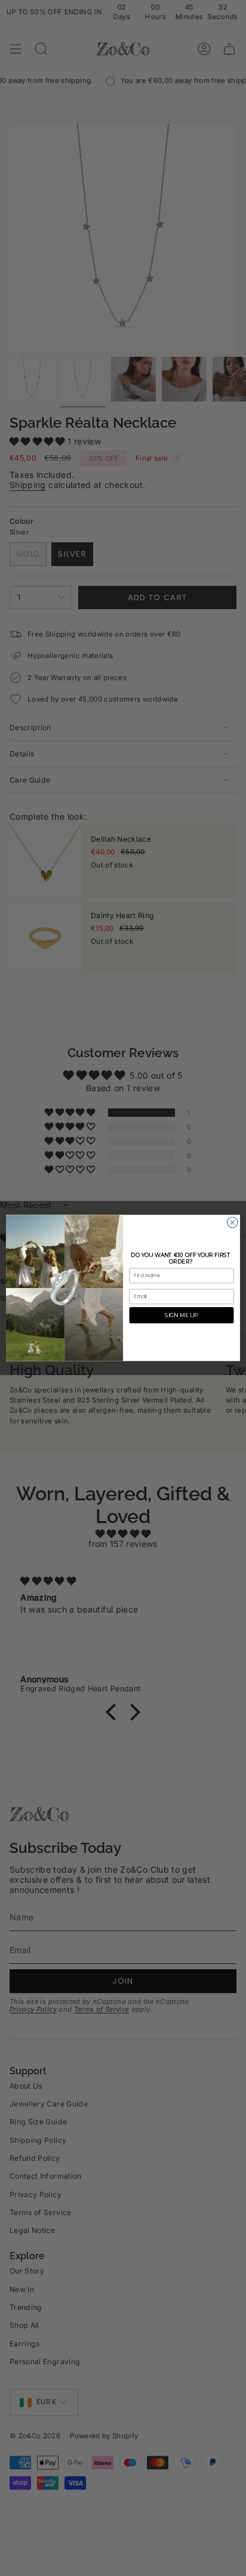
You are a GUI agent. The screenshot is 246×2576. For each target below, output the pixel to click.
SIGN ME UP (181, 1315)
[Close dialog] (232, 1223)
